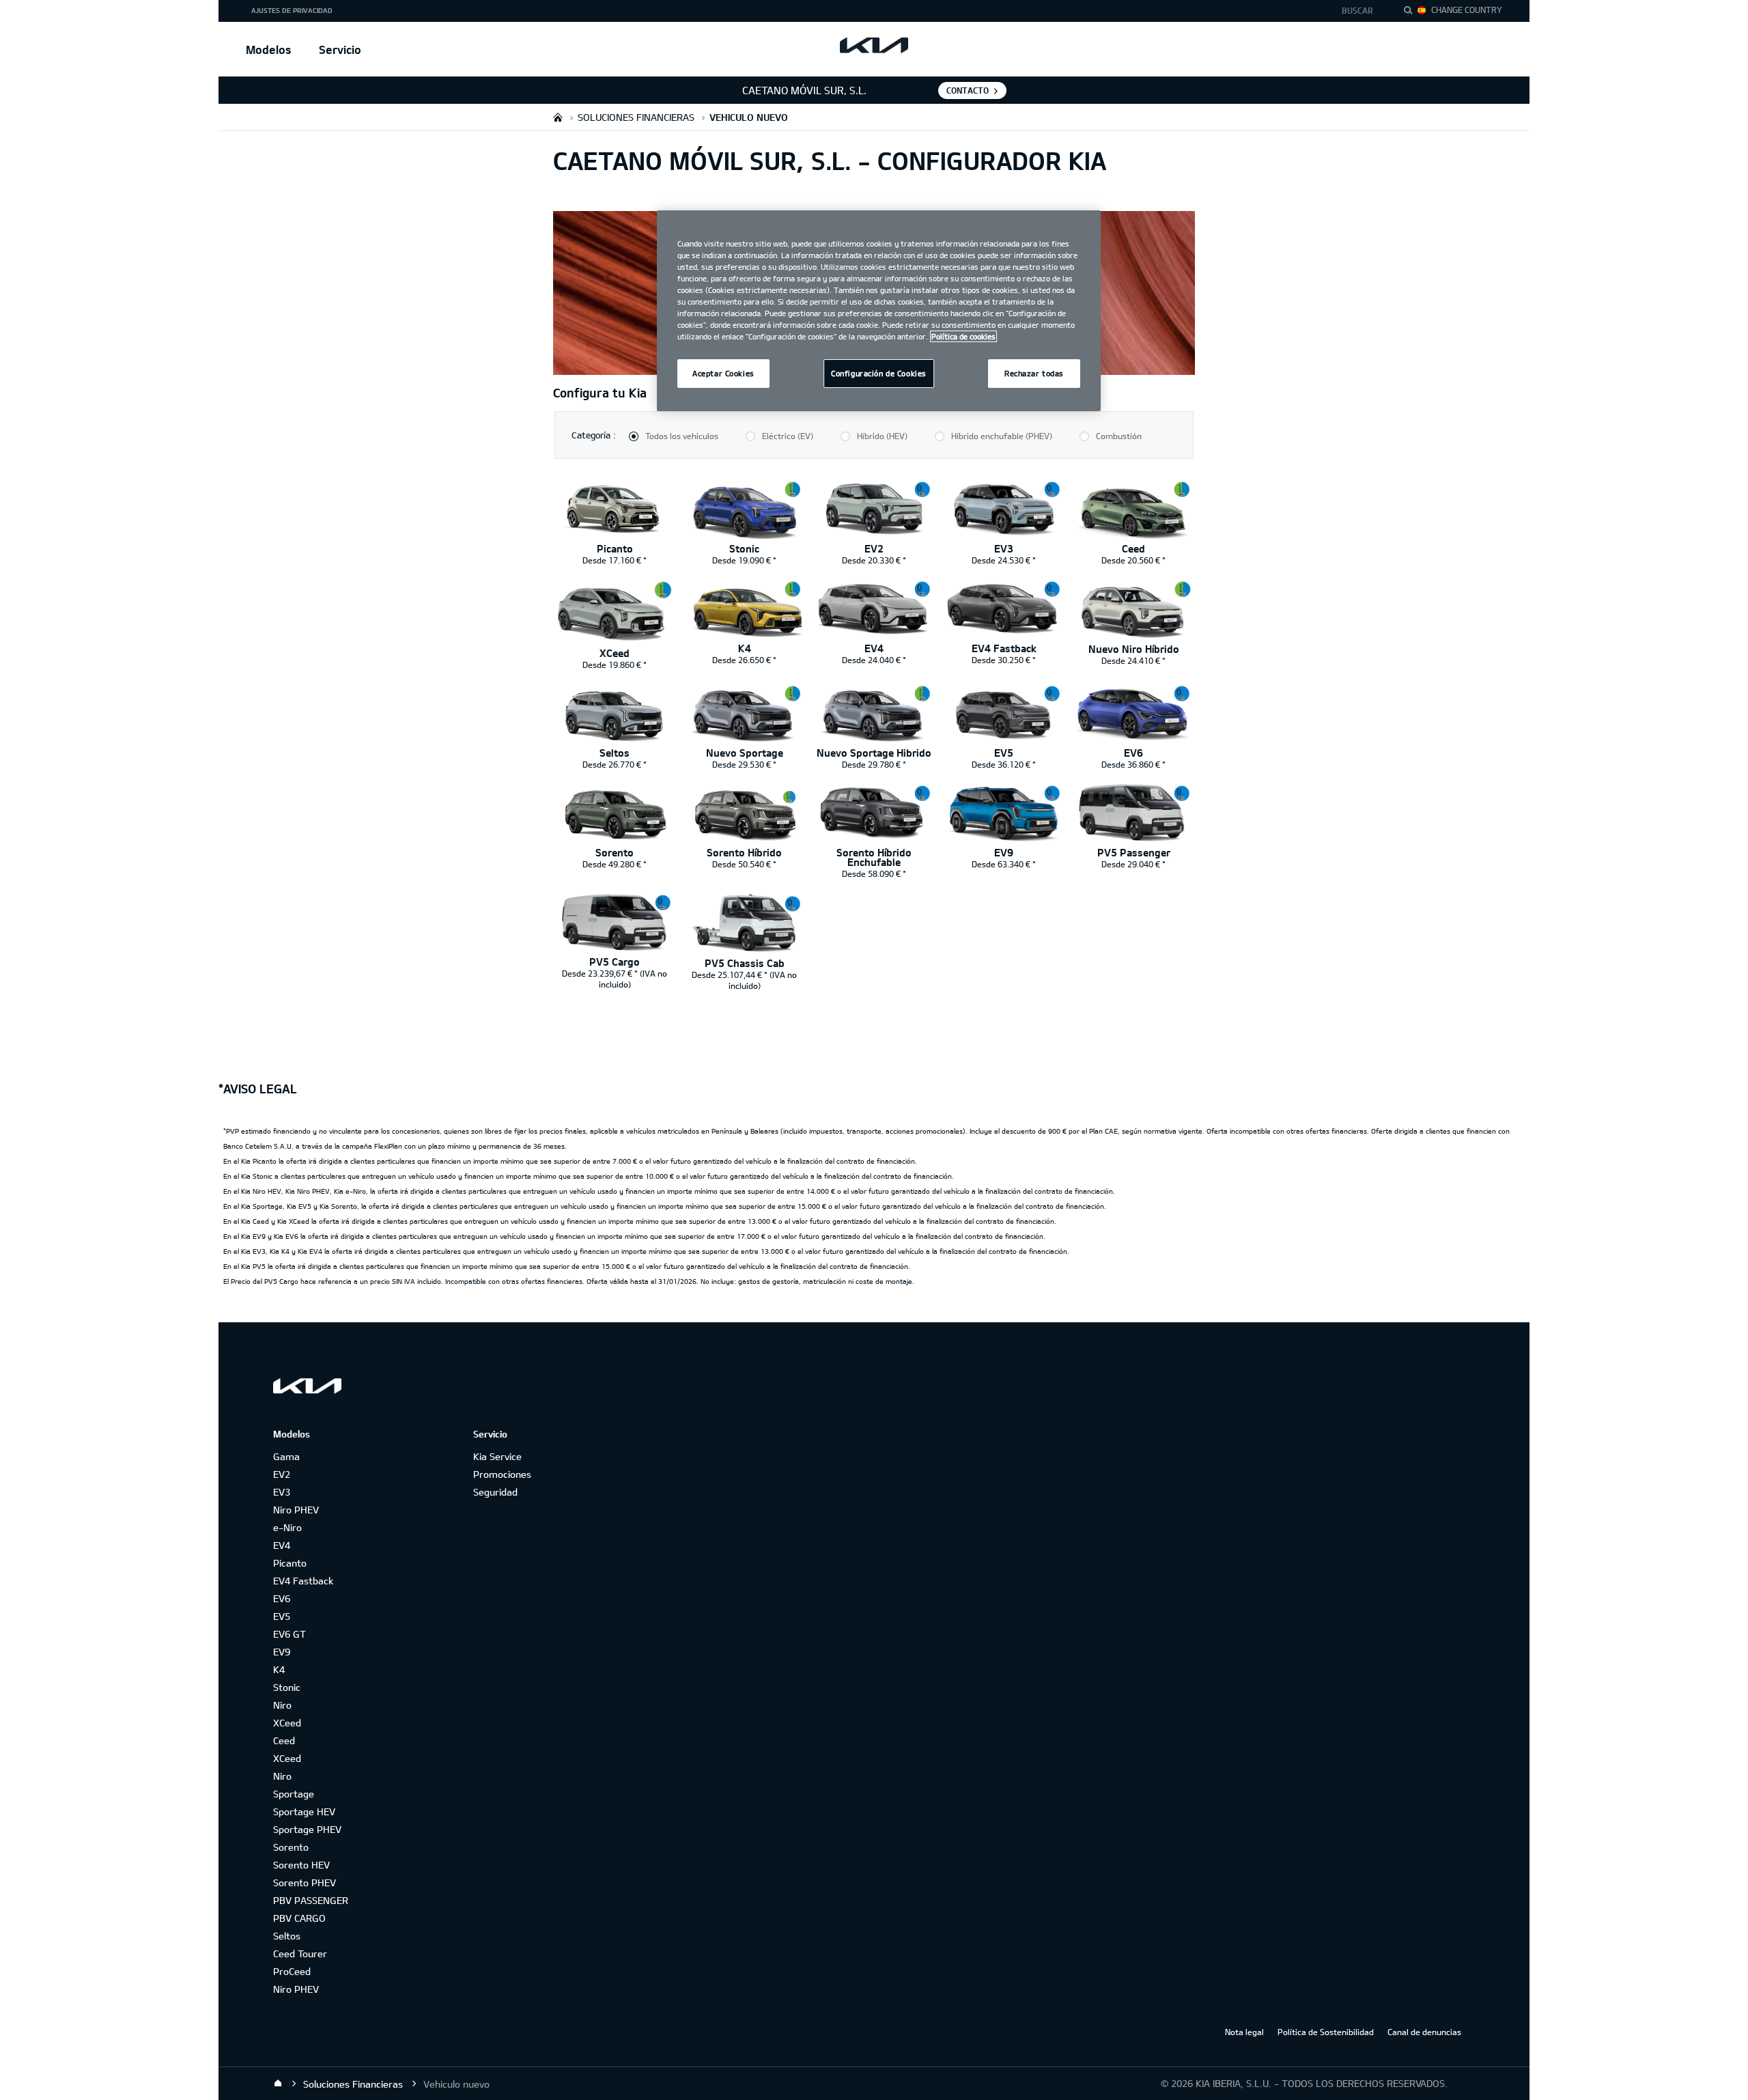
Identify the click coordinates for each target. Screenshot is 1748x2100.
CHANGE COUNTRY (1467, 10)
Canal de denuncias (1424, 2032)
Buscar (1357, 10)
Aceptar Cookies (723, 373)
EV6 (282, 1598)
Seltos (287, 1936)
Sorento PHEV (305, 1882)
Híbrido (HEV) (882, 436)
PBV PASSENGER (311, 1900)
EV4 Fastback (303, 1581)
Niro (282, 1705)
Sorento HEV (301, 1865)
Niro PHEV (296, 1510)
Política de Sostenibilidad (1326, 2032)
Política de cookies (963, 336)
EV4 (282, 1545)
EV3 (282, 1492)
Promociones (502, 1474)
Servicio (340, 50)
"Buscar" (1412, 12)
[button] (1361, 11)
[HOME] (558, 117)
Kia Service (497, 1456)
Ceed (284, 1740)
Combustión (1119, 436)
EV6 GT (290, 1634)
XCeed (287, 1723)
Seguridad (495, 1492)
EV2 (282, 1474)
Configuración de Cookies (879, 373)
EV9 (282, 1652)
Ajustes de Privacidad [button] (292, 10)
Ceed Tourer (300, 1954)
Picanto (290, 1563)
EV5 (282, 1616)
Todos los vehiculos (682, 436)
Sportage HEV (304, 1811)
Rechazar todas (1034, 373)
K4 (279, 1669)
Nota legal (1244, 2032)
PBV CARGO (299, 1918)
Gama (286, 1456)
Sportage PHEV (307, 1829)
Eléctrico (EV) (788, 436)
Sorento (291, 1847)
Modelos (269, 50)
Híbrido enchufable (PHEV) (1002, 436)
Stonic (287, 1687)
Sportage (294, 1794)
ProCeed (292, 1971)
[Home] (278, 2084)
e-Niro (287, 1527)
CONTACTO (968, 90)
